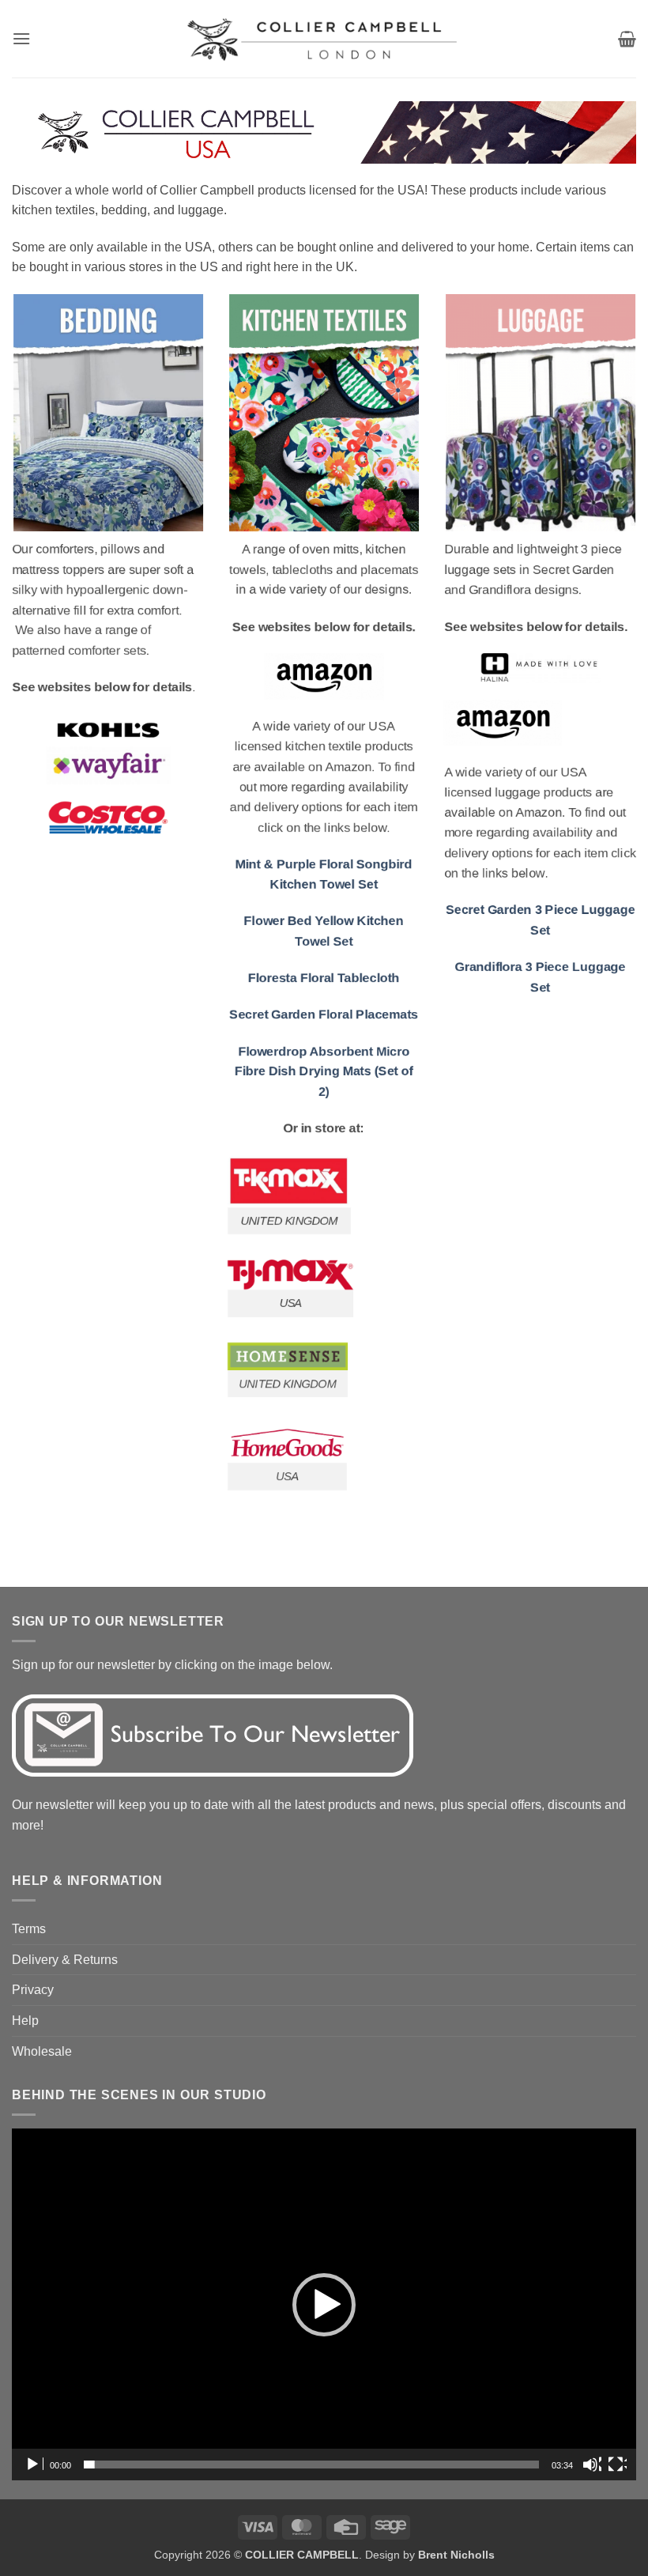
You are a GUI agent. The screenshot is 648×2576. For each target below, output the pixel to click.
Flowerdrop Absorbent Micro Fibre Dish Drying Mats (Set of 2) (324, 1071)
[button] (21, 38)
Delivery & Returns (65, 1960)
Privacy (33, 1990)
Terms (29, 1929)
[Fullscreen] (617, 2465)
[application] (324, 2304)
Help (25, 2021)
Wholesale (42, 2051)
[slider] (311, 2465)
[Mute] (592, 2465)
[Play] (34, 2465)
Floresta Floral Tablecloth (324, 978)
